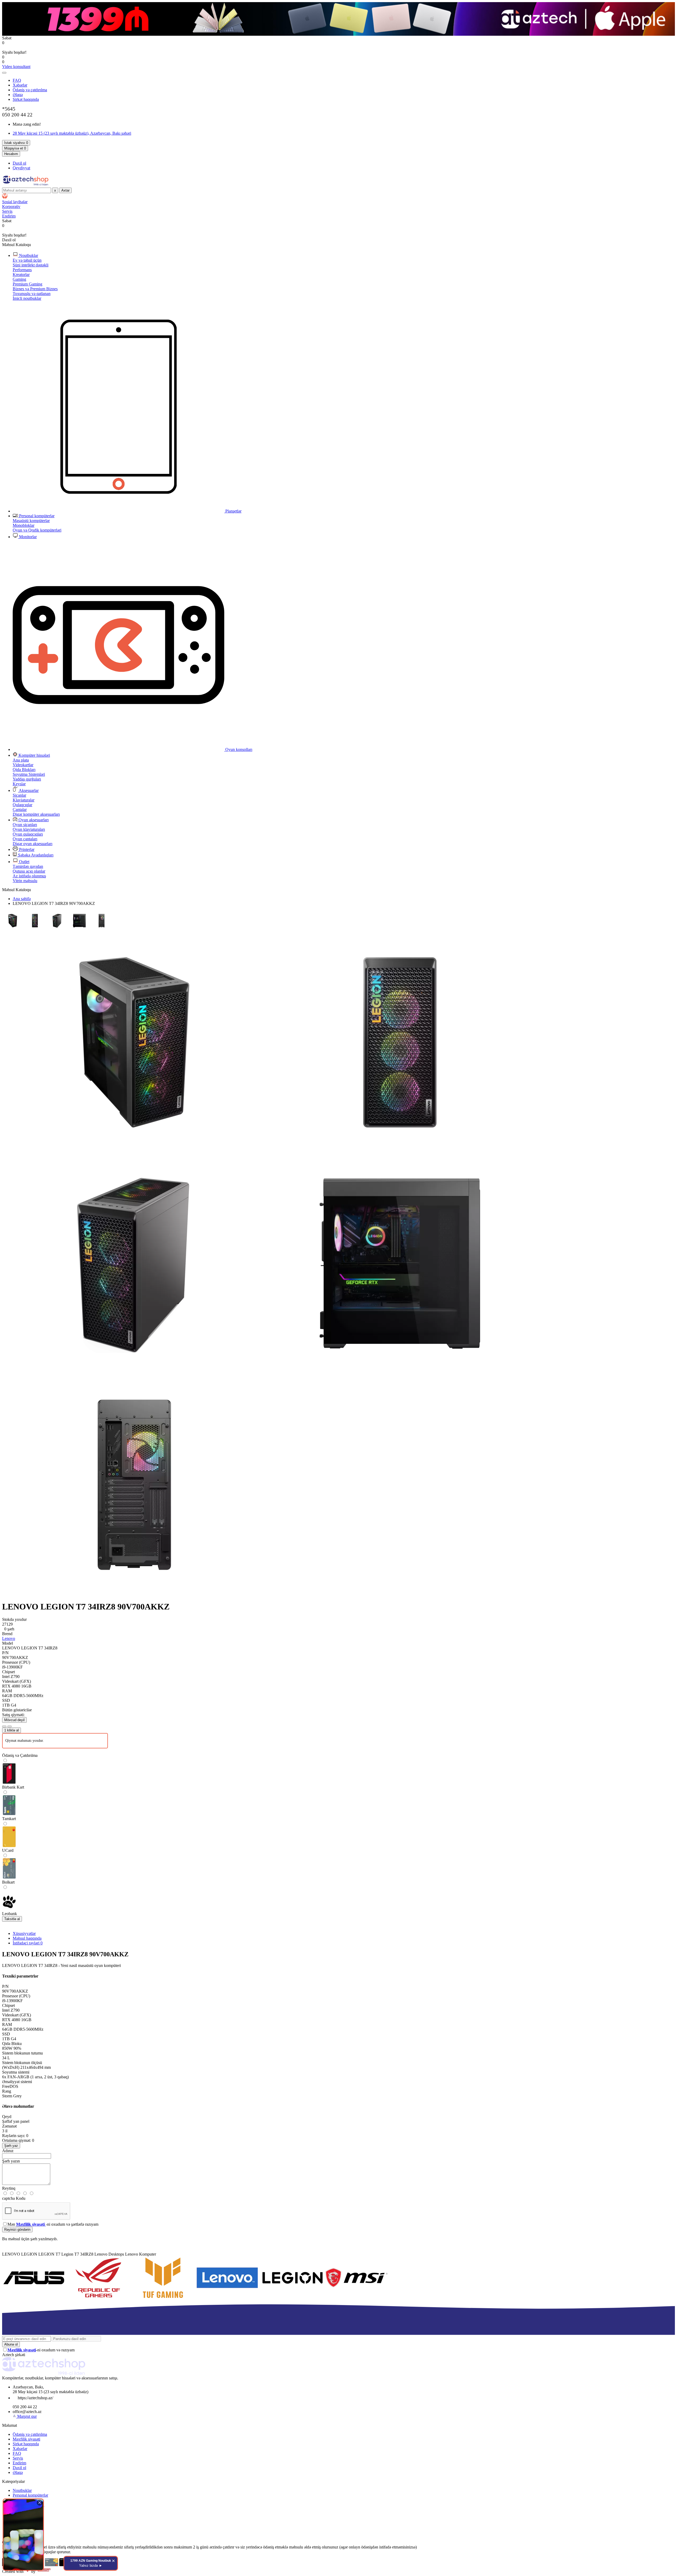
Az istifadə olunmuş (29, 876)
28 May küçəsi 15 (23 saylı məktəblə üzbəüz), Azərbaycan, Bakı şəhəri (72, 133)
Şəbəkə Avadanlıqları (35, 855)
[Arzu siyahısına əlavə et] (4, 1726)
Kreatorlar (21, 275)
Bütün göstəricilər (17, 1710)
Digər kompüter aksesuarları (36, 814)
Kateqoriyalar (13, 2481)
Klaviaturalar (24, 800)
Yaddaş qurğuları (27, 779)
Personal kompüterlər (36, 516)
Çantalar (20, 809)
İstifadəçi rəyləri (28, 1943)
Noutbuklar (28, 255)
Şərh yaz (11, 2146)
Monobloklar (24, 525)
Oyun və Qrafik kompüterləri (37, 530)
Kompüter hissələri (34, 755)
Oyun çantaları (25, 839)
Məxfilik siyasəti (26, 2439)
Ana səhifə (22, 899)
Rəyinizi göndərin (17, 2230)
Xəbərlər (20, 85)
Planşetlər (233, 511)
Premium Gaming (28, 284)
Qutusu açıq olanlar (29, 871)
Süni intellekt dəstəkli (31, 265)
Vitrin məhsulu (25, 881)
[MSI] (356, 2298)
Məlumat (10, 2425)
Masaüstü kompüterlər (31, 521)
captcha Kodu (14, 2198)
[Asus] (34, 2298)
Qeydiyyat (21, 168)
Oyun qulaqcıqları (28, 834)
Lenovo (9, 1638)
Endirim (19, 2463)
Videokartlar (23, 765)
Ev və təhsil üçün (27, 260)
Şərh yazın (11, 2161)
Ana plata (21, 760)
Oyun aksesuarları (33, 820)
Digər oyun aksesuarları (33, 844)
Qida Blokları (24, 770)
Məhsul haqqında (27, 1938)
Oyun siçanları (25, 825)
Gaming (19, 279)
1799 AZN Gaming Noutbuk (91, 2563)
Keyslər (19, 784)
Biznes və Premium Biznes (35, 289)
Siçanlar (19, 795)
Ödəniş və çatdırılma (30, 90)
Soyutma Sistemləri (29, 774)
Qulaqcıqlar (22, 805)
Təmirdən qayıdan (28, 866)
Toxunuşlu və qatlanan (32, 294)
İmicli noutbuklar (27, 298)
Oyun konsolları (238, 749)
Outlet (24, 862)
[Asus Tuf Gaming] (163, 2298)
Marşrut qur (27, 2416)
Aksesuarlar (28, 790)
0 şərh (9, 1629)
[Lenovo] (227, 2298)
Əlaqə (18, 95)
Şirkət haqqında (26, 99)
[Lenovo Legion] (292, 2298)
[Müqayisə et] (10, 1726)
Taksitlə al (12, 1919)
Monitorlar (27, 537)
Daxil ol (19, 163)
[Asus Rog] (98, 2298)
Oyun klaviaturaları (29, 829)
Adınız (8, 2151)
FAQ (17, 80)
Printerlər (26, 849)
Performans (22, 270)
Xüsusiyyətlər (24, 1933)
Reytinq (9, 2188)
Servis (18, 2458)
